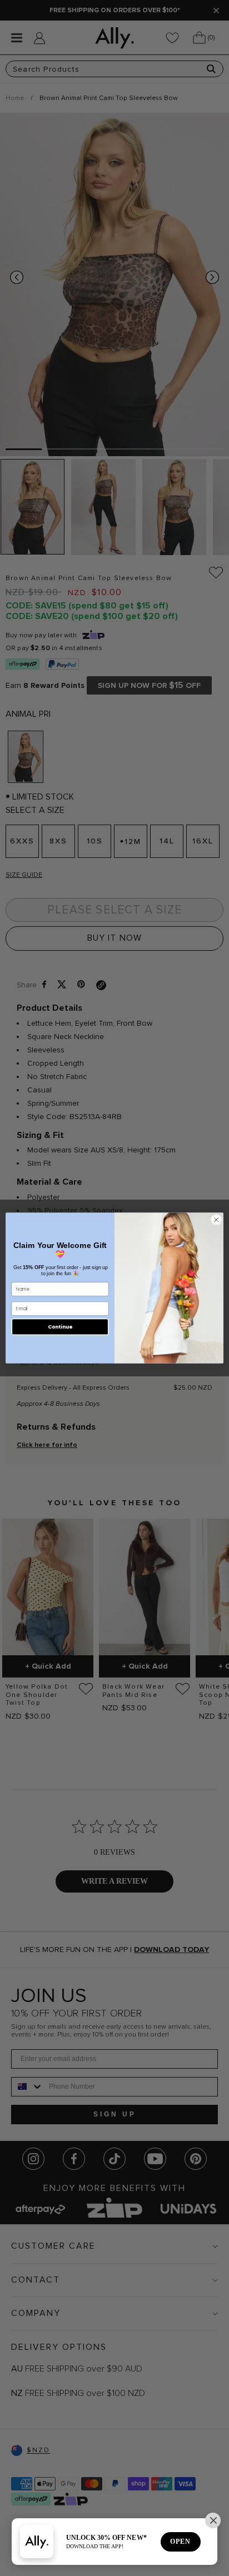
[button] (213, 2520)
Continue (60, 1327)
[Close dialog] (216, 1220)
